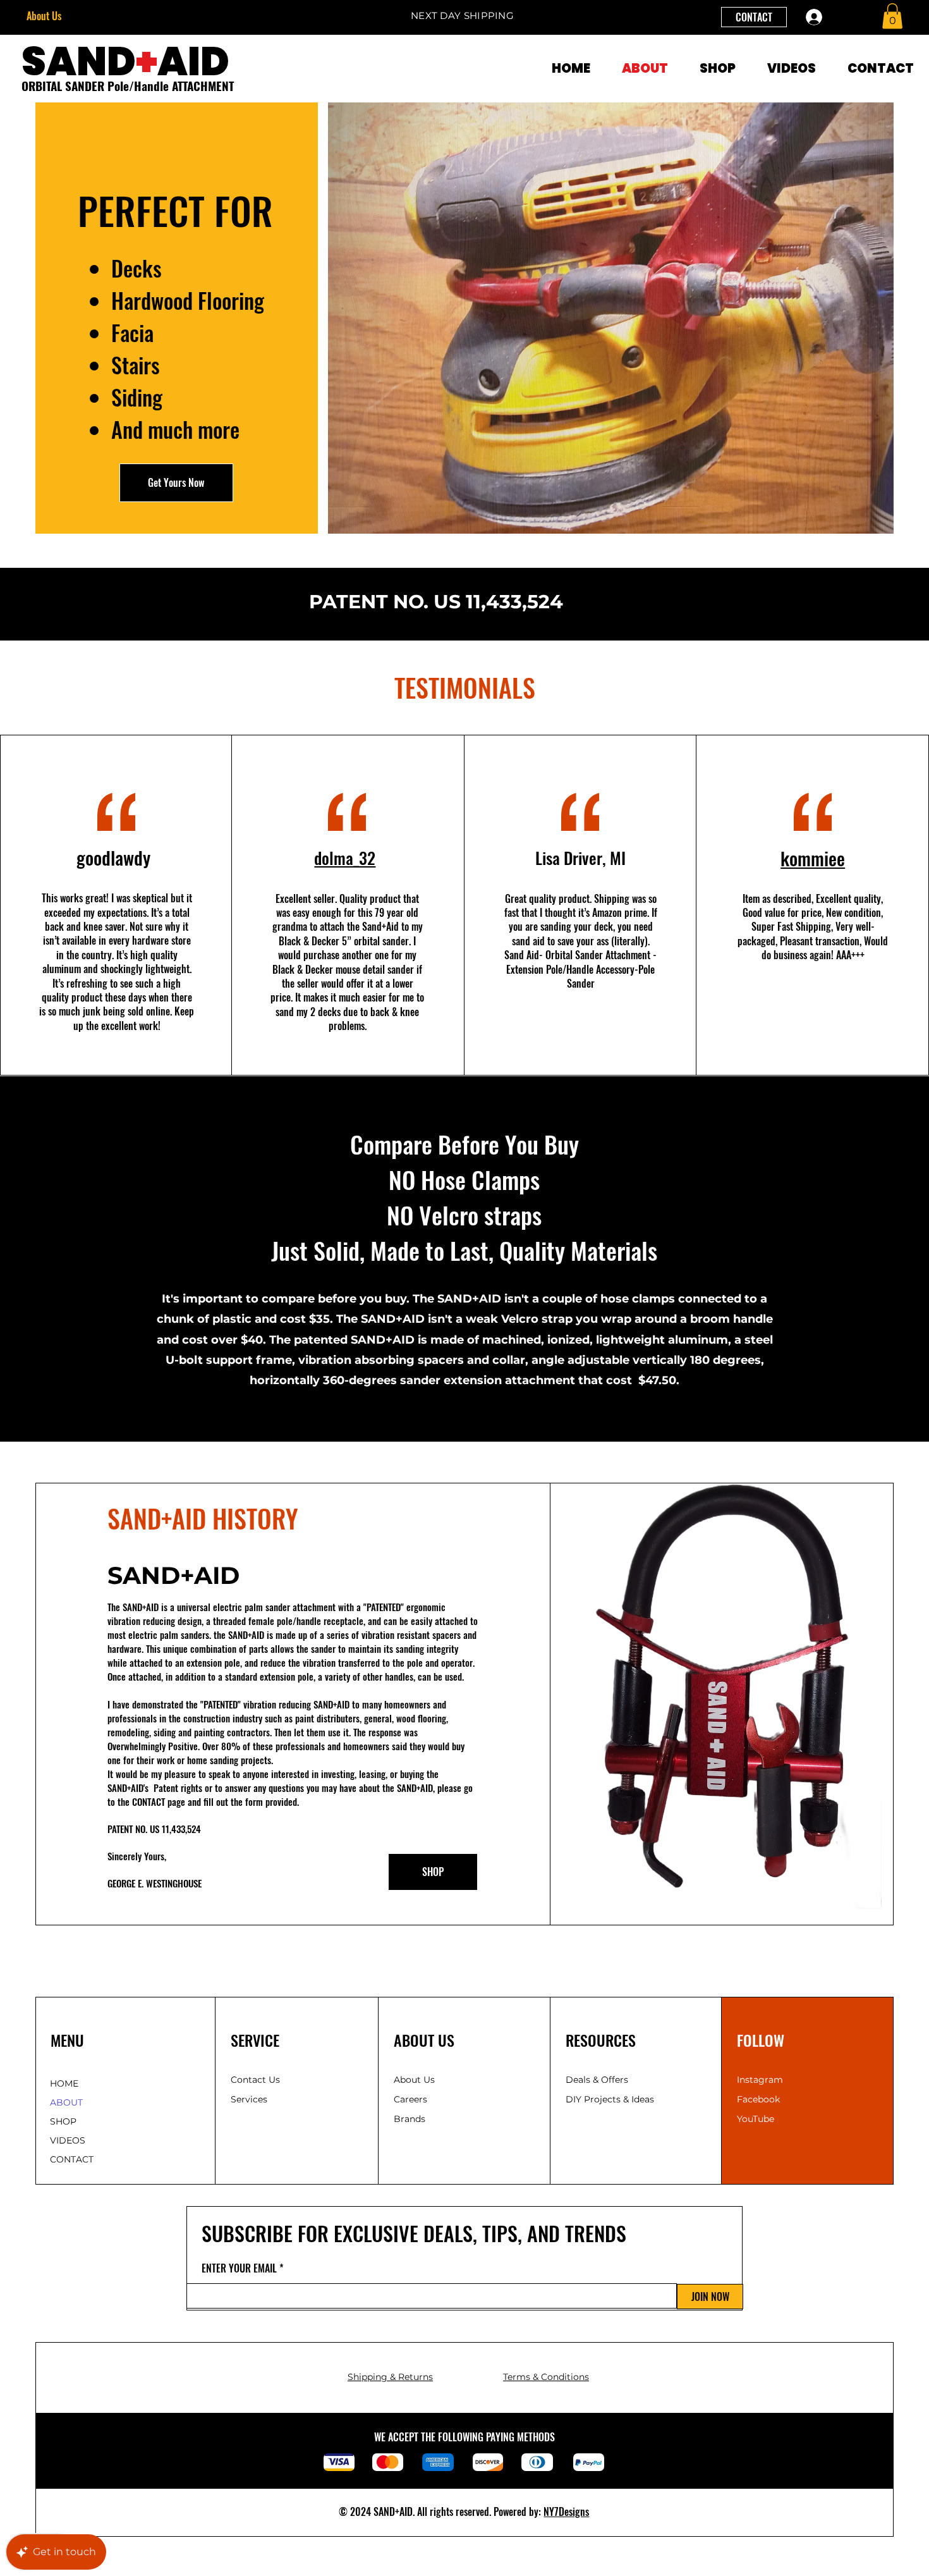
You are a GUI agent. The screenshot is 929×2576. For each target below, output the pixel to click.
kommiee (813, 858)
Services (249, 2099)
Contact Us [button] (255, 2080)
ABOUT (66, 2102)
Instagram (760, 2080)
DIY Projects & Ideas (610, 2099)
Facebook (758, 2099)
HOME (64, 2083)
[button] (892, 16)
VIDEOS (68, 2140)
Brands (410, 2119)
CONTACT (72, 2159)
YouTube (756, 2119)
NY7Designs (566, 2512)
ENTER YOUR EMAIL (239, 2268)
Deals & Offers (598, 2080)
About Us (44, 16)
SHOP (63, 2121)
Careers (410, 2099)
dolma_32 (345, 858)
